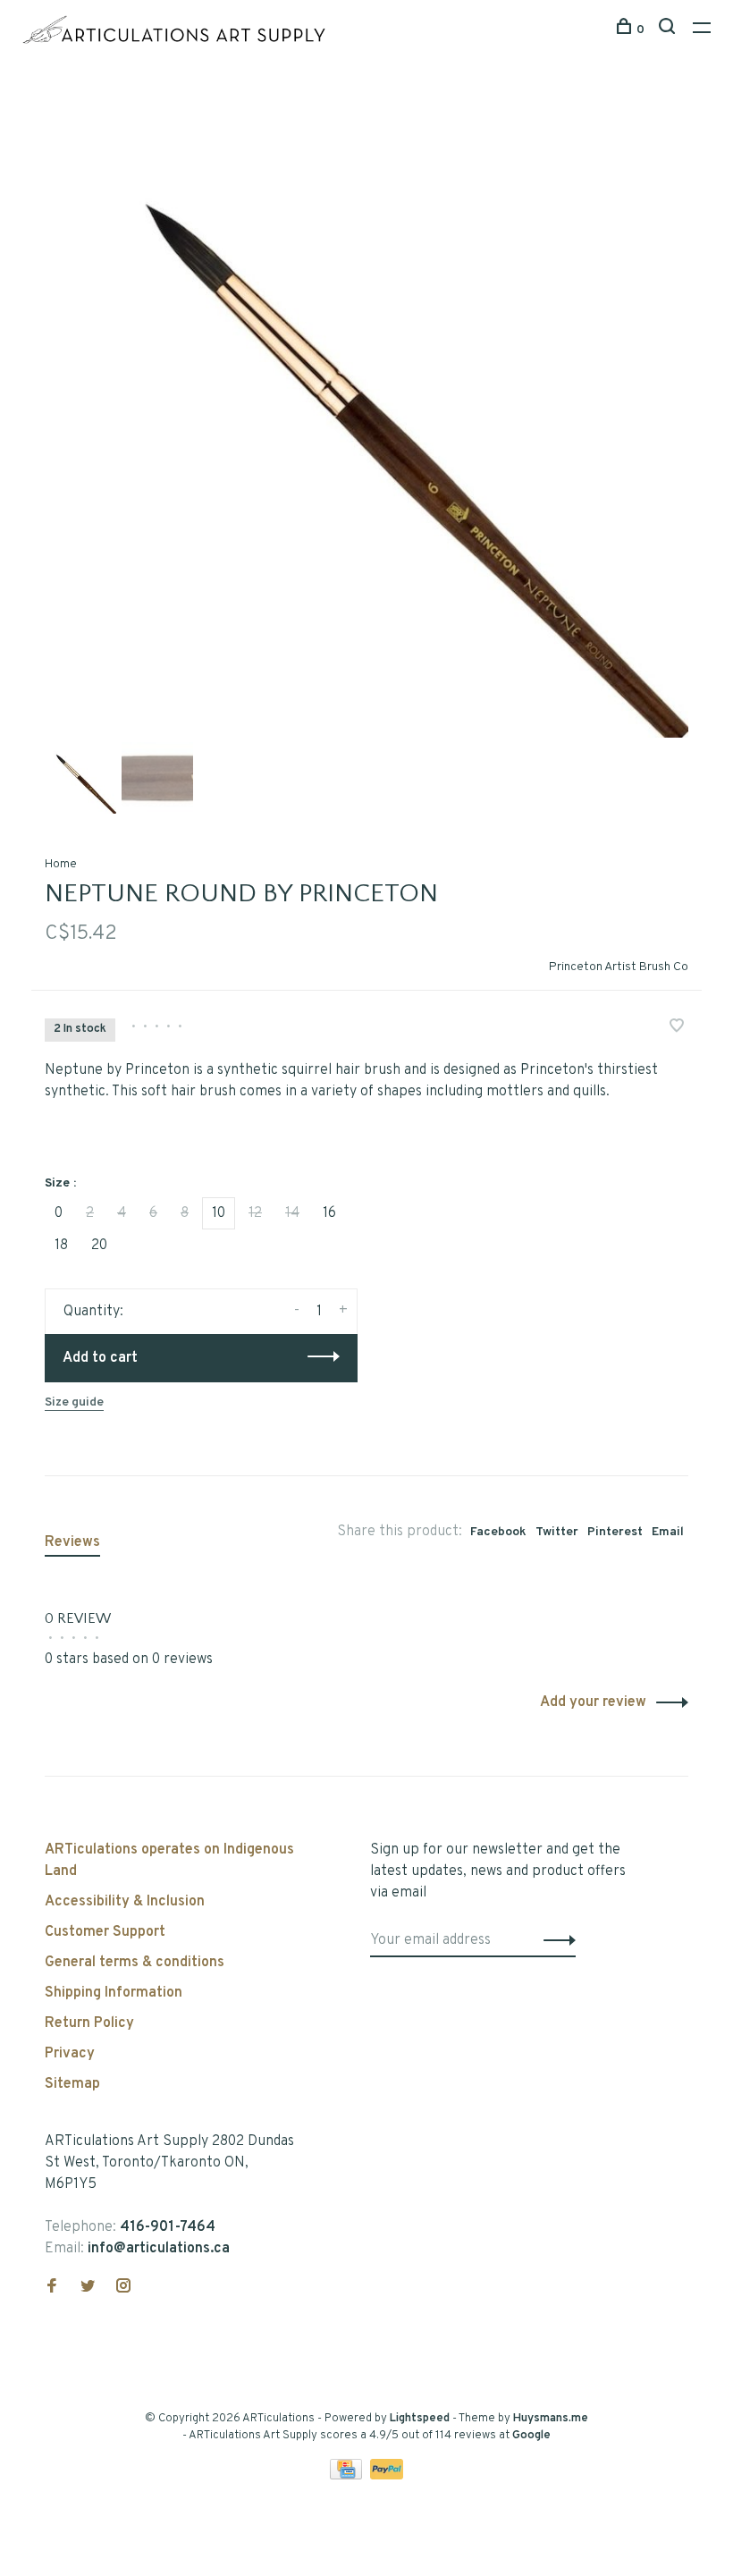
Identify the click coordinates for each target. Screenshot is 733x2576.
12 (255, 1213)
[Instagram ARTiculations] (123, 2288)
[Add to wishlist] (677, 1028)
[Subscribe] (555, 1940)
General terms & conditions (135, 1963)
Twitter (557, 1532)
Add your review (593, 1702)
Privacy (70, 2054)
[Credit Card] (348, 2476)
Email (668, 1532)
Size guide (74, 1402)
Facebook (498, 1532)
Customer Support (105, 1932)
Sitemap (72, 2084)
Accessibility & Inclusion (125, 1902)
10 (219, 1213)
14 (292, 1213)
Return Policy (89, 2023)
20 (99, 1246)
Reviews (72, 1542)
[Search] (669, 30)
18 (61, 1246)
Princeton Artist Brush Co (619, 967)
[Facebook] (52, 2288)
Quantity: (93, 1312)
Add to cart (100, 1358)
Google (531, 2436)
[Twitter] (88, 2288)
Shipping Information (114, 1993)
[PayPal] (387, 2476)
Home (61, 864)
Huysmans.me (551, 2419)
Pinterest (615, 1532)
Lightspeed (420, 2419)
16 (329, 1213)
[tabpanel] (366, 416)
